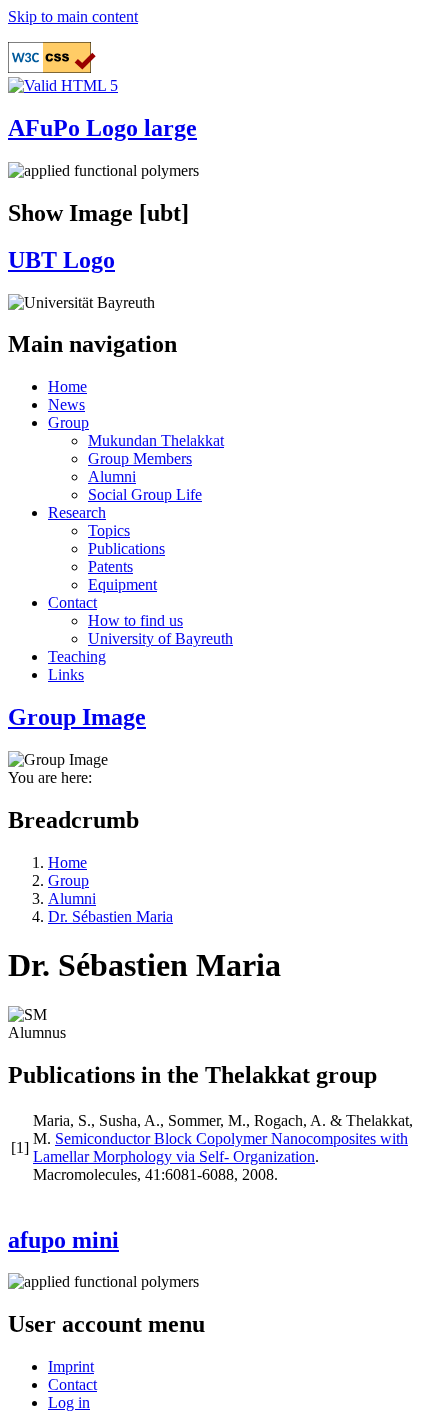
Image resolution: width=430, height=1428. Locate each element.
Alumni (112, 476)
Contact (72, 602)
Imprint (71, 1366)
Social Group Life (145, 494)
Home (67, 386)
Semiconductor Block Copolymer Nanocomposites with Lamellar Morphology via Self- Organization (220, 1147)
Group (68, 422)
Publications (126, 548)
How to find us (135, 620)
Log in (69, 1402)
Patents (110, 566)
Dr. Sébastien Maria (110, 916)
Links (66, 674)
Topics (109, 530)
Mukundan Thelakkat (156, 440)
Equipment (122, 584)
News (66, 404)
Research (77, 512)
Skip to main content (73, 16)
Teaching (77, 656)
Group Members (140, 458)
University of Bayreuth (160, 638)
